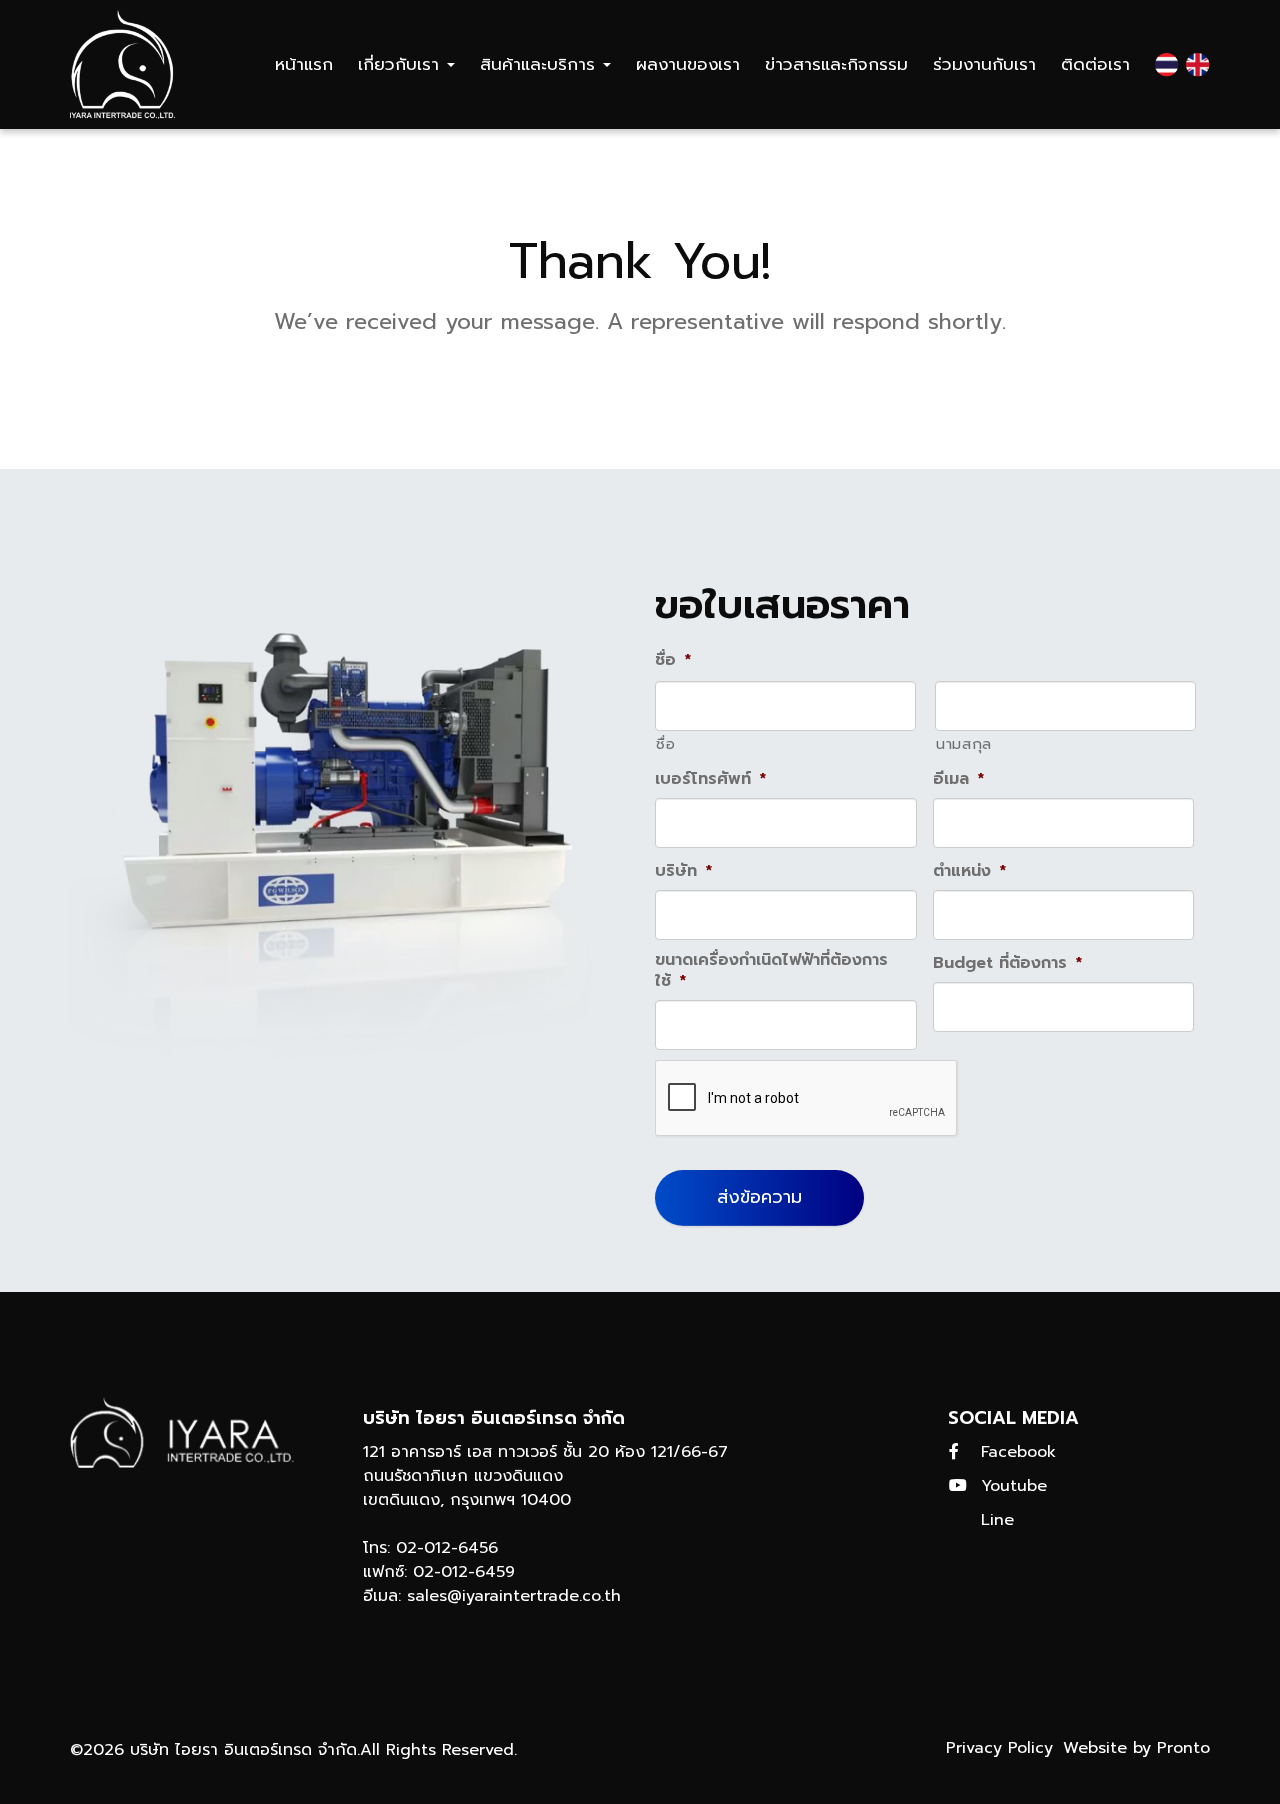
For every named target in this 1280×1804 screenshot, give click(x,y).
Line (997, 1520)
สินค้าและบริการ (540, 64)
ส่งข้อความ (759, 1197)
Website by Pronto (1136, 1748)
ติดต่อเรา (1095, 64)
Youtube (1014, 1486)
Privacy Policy (999, 1748)
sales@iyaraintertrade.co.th (514, 1596)
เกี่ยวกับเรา (401, 64)
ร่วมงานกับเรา (984, 64)
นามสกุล (964, 744)
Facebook (1018, 1452)
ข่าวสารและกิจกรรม (836, 64)
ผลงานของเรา (688, 64)
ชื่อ (665, 744)
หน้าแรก (304, 64)
